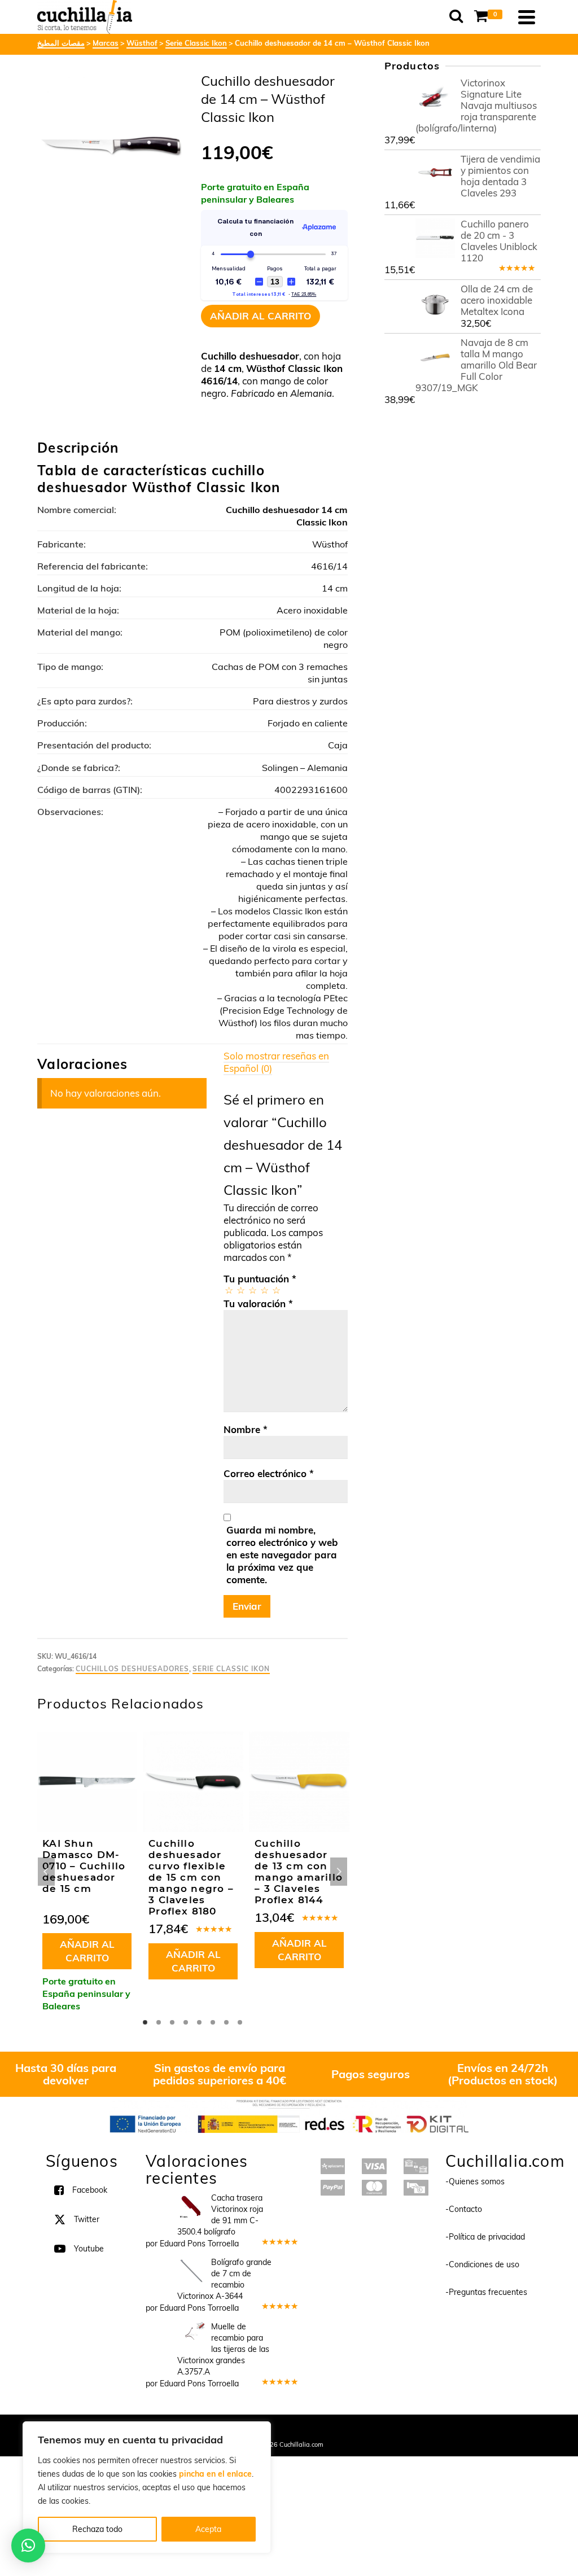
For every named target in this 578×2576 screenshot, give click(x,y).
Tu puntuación (260, 1279)
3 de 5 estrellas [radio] (252, 1290)
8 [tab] (240, 2022)
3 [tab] (172, 2022)
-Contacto (464, 2209)
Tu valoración (258, 1304)
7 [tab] (226, 2022)
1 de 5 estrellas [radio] (228, 1290)
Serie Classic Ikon (231, 1669)
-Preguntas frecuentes (486, 2292)
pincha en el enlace (215, 2474)
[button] (28, 2546)
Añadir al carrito (260, 316)
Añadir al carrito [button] (87, 1951)
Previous (46, 1872)
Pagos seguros (371, 2074)
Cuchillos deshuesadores (132, 1669)
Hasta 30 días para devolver (66, 2074)
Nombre (246, 1429)
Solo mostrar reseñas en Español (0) (276, 1062)
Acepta (208, 2529)
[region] (147, 2487)
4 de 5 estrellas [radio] (264, 1290)
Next (339, 1872)
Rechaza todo (97, 2529)
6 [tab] (213, 2022)
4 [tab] (186, 2022)
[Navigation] (527, 17)
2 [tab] (159, 2022)
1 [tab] (145, 2022)
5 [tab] (199, 2022)
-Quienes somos (475, 2181)
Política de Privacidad (363, 2429)
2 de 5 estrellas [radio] (240, 1290)
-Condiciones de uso (482, 2264)
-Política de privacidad (485, 2237)
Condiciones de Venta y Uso (279, 2429)
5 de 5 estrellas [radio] (276, 1290)
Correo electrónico (269, 1473)
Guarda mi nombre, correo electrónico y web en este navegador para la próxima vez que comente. (282, 1555)
